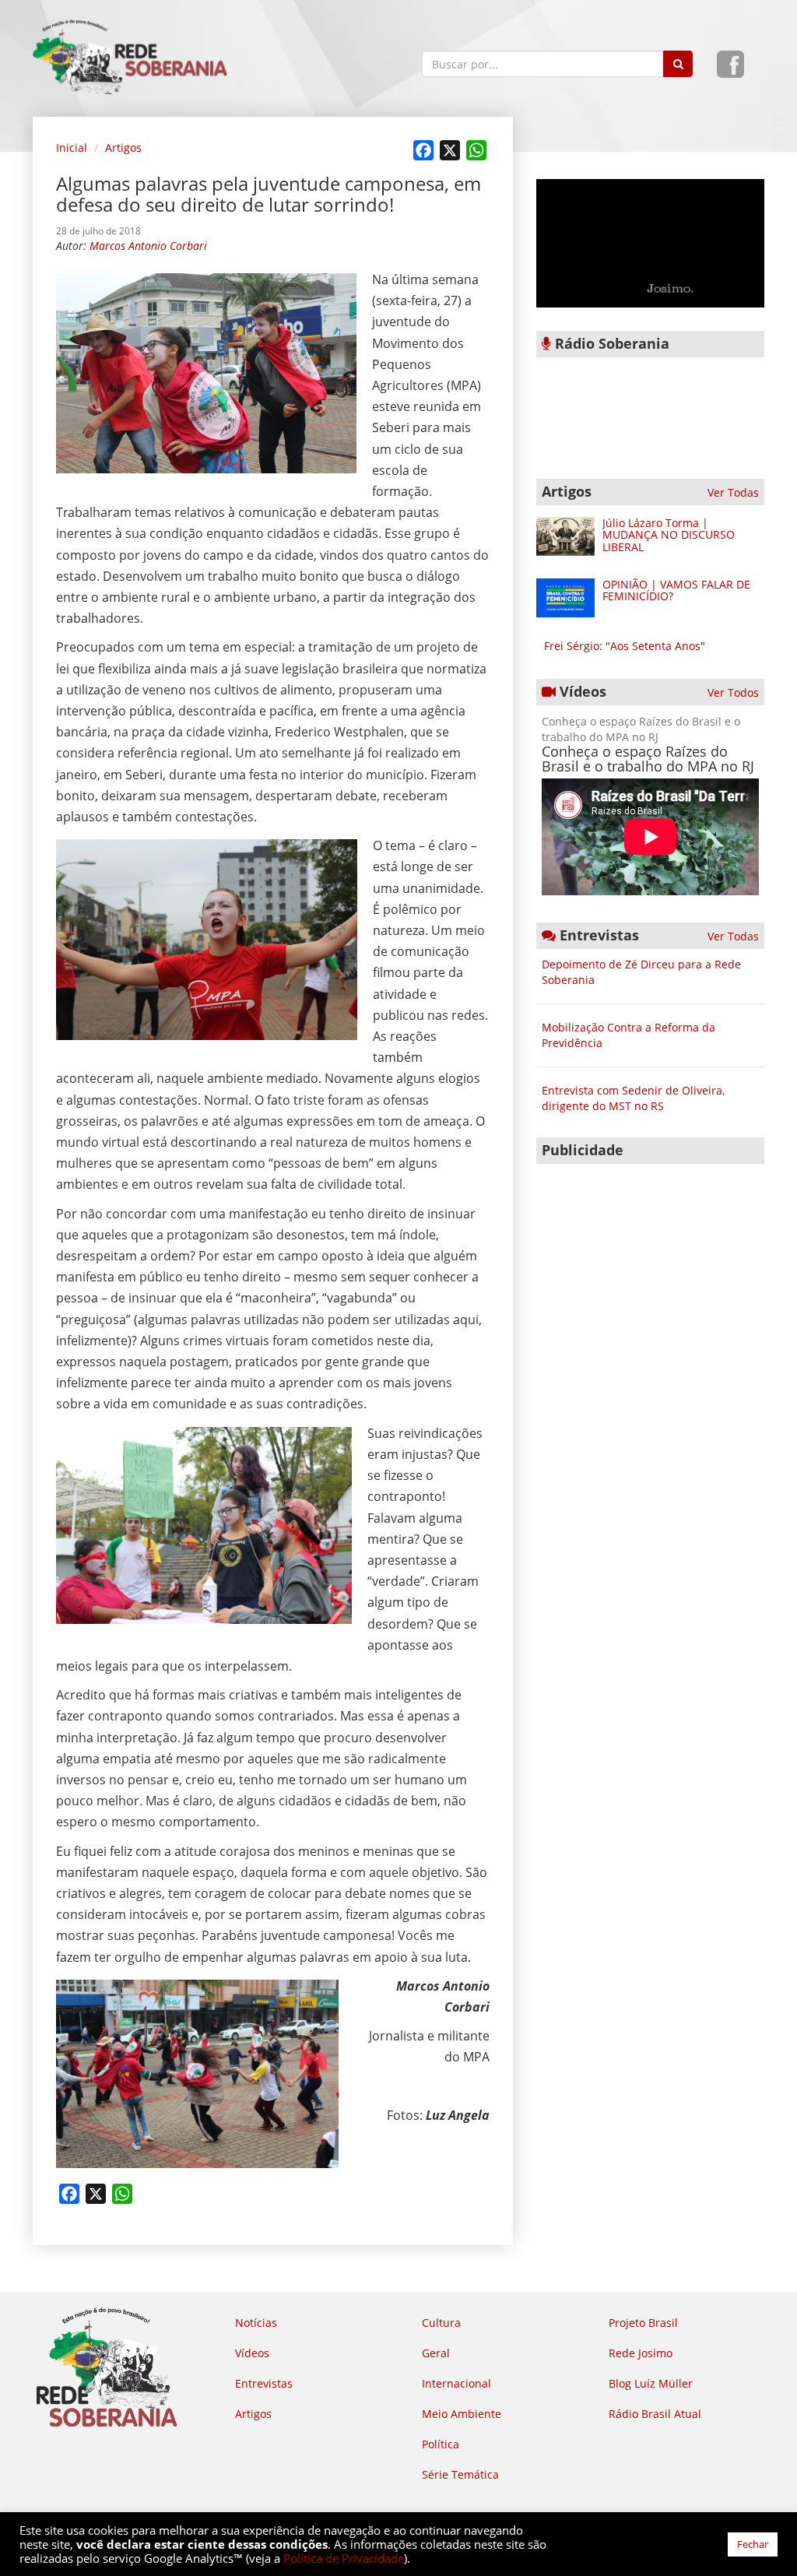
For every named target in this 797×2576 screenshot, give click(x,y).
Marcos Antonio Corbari (148, 246)
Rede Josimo (641, 2353)
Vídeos (252, 2353)
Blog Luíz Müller (651, 2383)
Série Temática (460, 2474)
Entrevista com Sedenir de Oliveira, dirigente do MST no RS (633, 1098)
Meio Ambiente (462, 2414)
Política (441, 2444)
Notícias (256, 2323)
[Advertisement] (650, 1269)
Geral (436, 2353)
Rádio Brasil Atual (655, 2414)
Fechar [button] (753, 2544)
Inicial (72, 148)
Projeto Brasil (643, 2323)
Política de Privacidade (344, 2558)
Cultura (441, 2323)
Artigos (123, 148)
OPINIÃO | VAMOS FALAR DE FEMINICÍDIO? (676, 590)
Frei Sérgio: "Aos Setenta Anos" (625, 646)
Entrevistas (264, 2383)
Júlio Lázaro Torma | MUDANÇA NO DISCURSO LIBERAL (669, 535)
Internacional (456, 2383)
